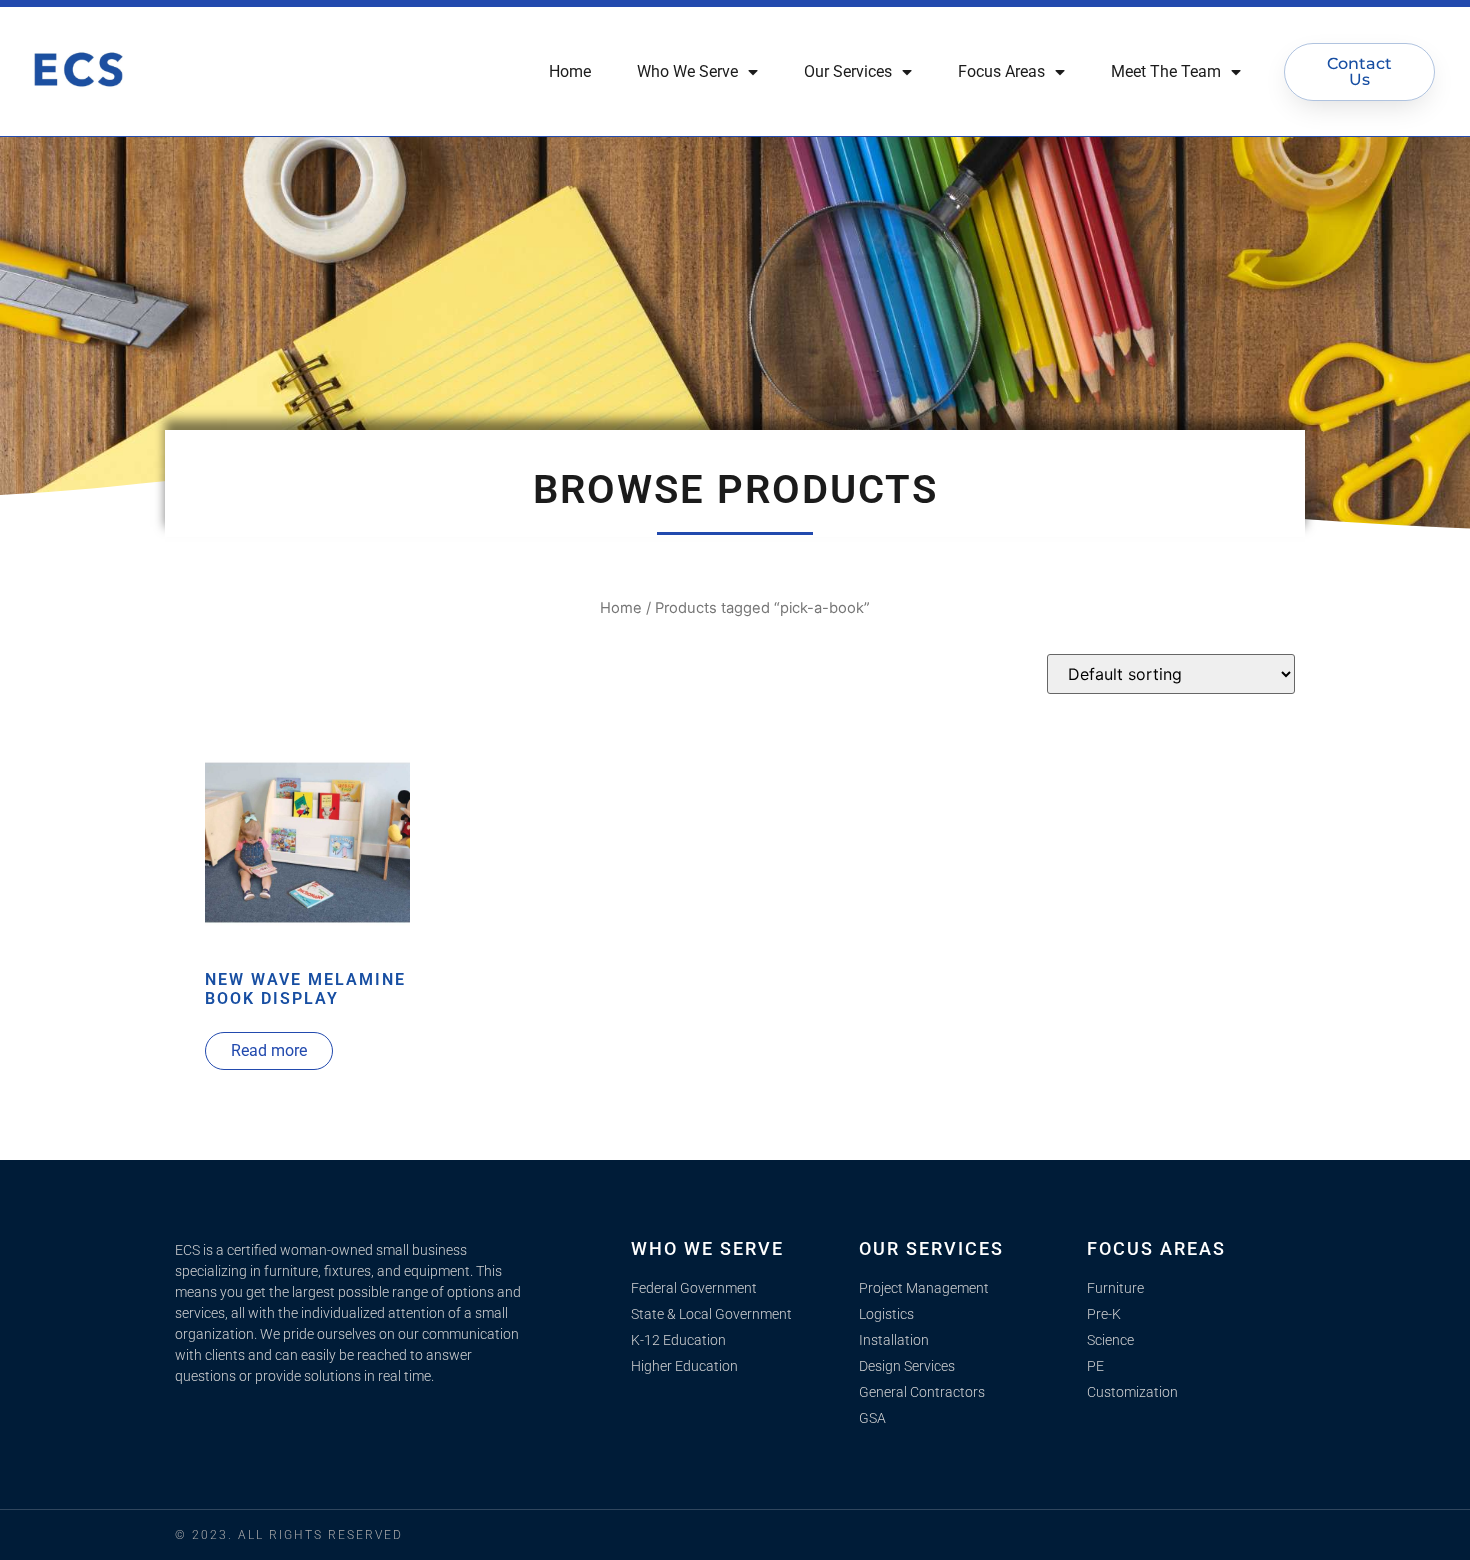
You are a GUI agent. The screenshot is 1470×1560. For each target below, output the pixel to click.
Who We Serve (687, 71)
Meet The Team (1166, 71)
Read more (269, 1050)
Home (570, 71)
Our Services (848, 71)
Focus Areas (1001, 71)
